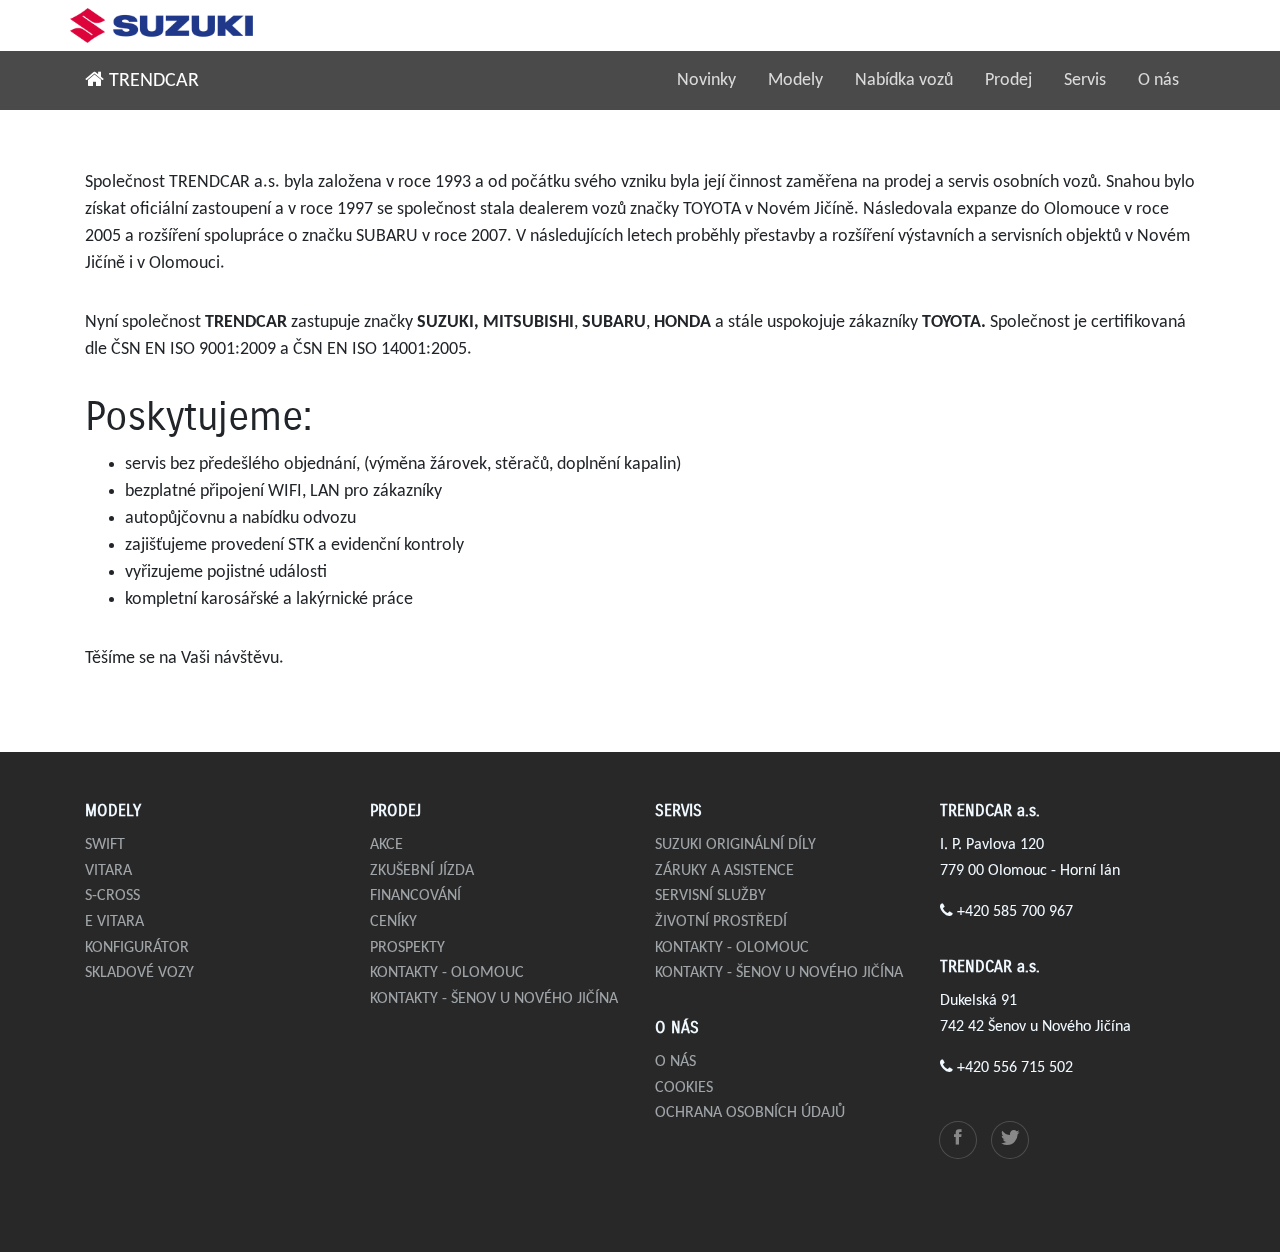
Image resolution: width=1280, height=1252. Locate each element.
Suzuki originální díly (735, 845)
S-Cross (112, 896)
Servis (1085, 80)
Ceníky (393, 922)
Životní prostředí (721, 922)
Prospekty (407, 948)
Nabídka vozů (904, 80)
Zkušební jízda (422, 871)
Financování (415, 896)
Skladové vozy (139, 973)
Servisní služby (710, 896)
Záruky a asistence (724, 871)
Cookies (684, 1088)
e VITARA (114, 922)
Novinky (706, 80)
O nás (1158, 80)
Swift (105, 845)
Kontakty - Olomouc (447, 973)
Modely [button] (795, 80)
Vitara (108, 871)
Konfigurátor (137, 948)
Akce (386, 845)
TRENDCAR (151, 81)
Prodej (1008, 80)
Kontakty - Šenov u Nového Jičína (494, 999)
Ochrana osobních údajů (750, 1113)
